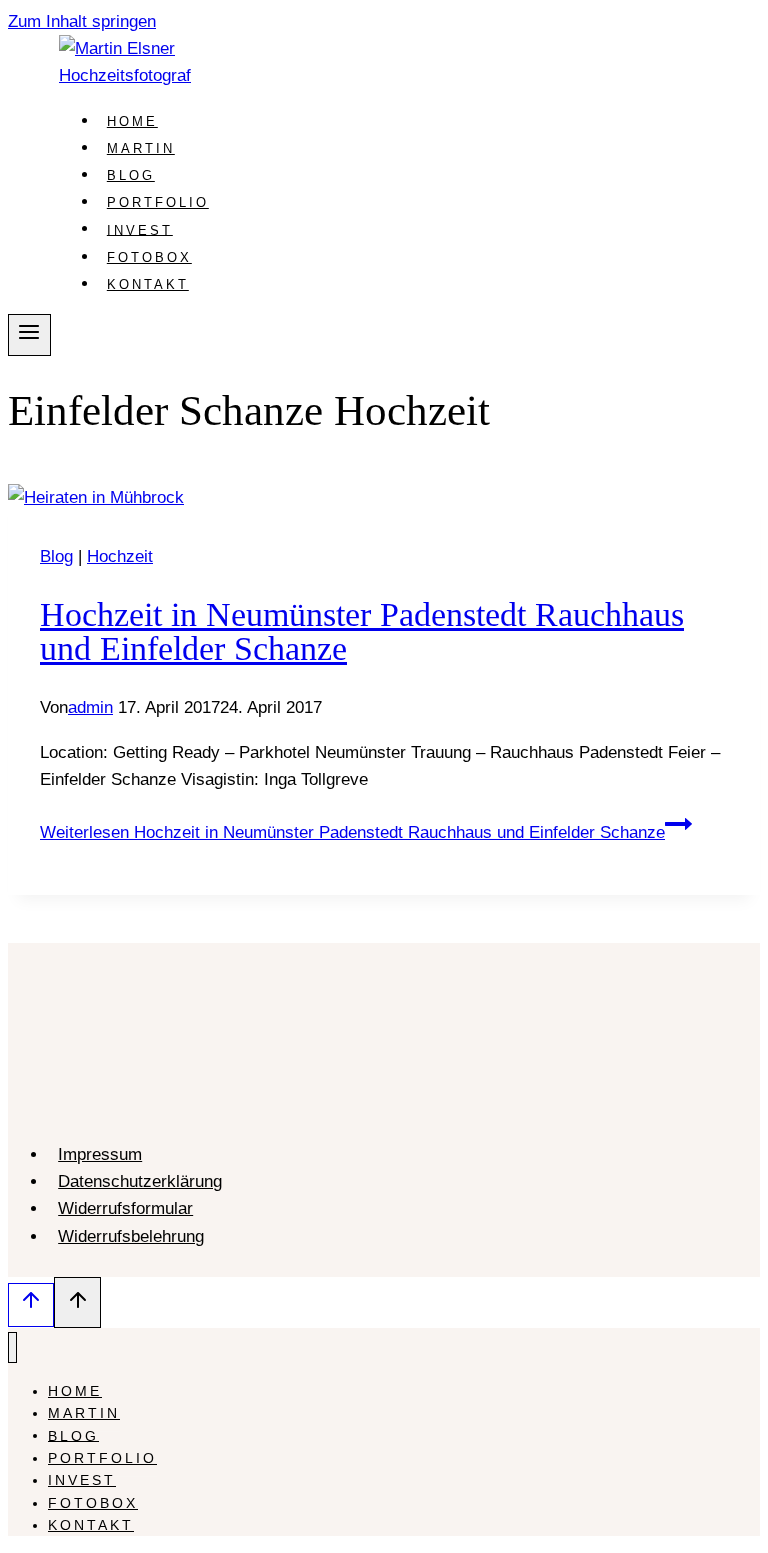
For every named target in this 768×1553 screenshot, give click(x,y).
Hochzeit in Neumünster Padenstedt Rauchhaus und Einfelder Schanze (362, 631)
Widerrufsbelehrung (131, 1236)
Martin (141, 148)
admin (90, 707)
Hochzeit (120, 556)
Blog (131, 175)
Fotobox (149, 257)
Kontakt (148, 284)
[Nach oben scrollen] (31, 1305)
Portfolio (158, 202)
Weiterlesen (352, 832)
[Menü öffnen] (29, 335)
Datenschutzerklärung (140, 1181)
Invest (140, 229)
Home (132, 121)
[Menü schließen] (12, 1347)
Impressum (100, 1154)
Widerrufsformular (125, 1208)
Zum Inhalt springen (82, 21)
